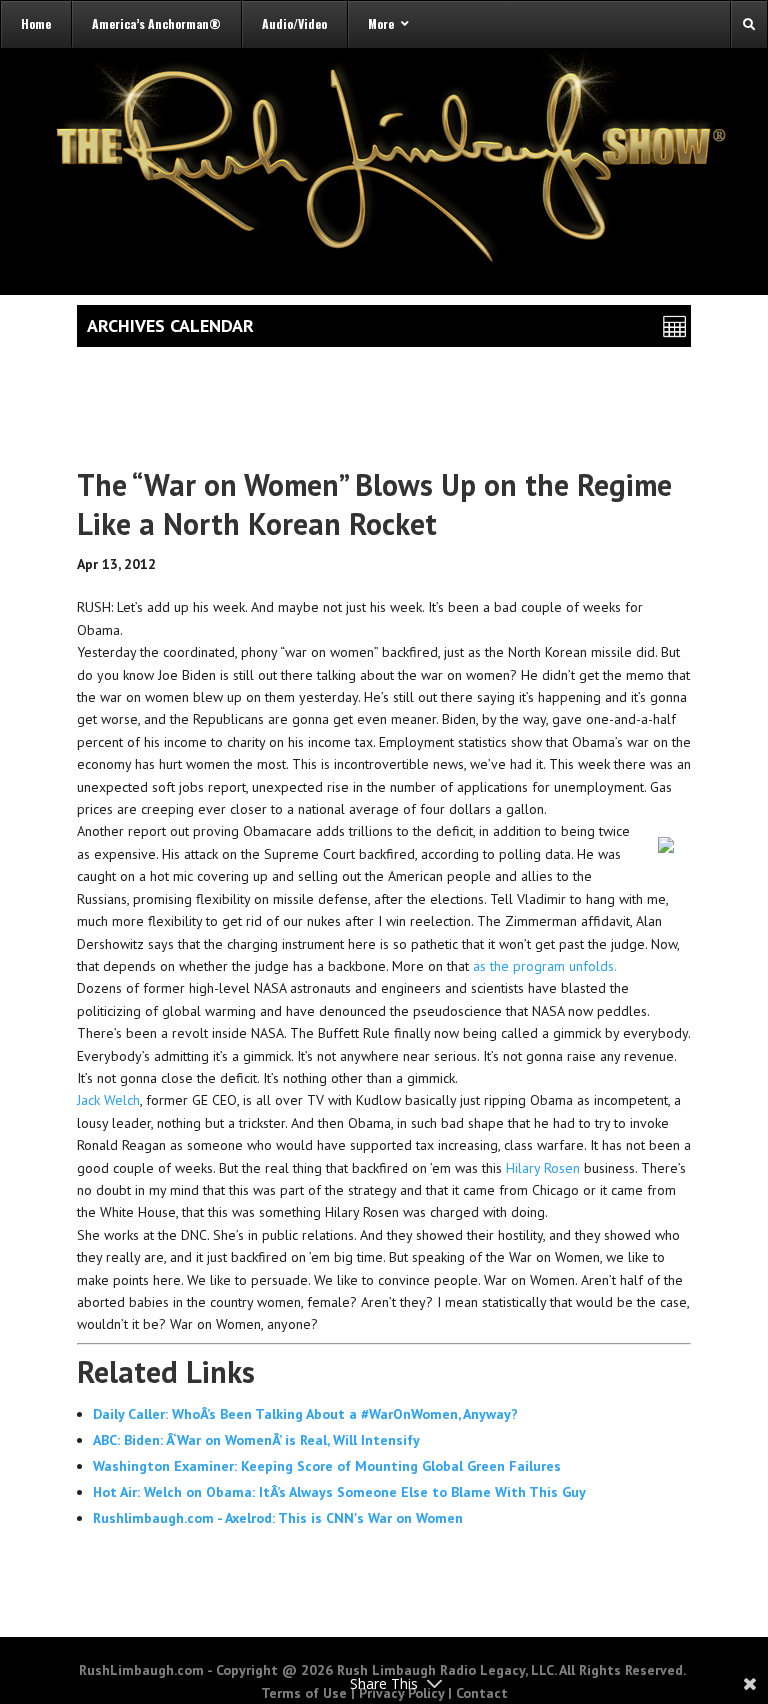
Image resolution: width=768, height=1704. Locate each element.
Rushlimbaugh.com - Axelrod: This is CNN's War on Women (278, 1518)
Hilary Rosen (543, 1168)
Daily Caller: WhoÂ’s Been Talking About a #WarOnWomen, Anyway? (305, 1414)
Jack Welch (108, 1100)
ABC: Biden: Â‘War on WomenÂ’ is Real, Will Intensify (256, 1440)
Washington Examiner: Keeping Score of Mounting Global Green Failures (327, 1466)
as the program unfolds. (545, 966)
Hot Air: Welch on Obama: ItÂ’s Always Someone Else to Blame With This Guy (339, 1492)
